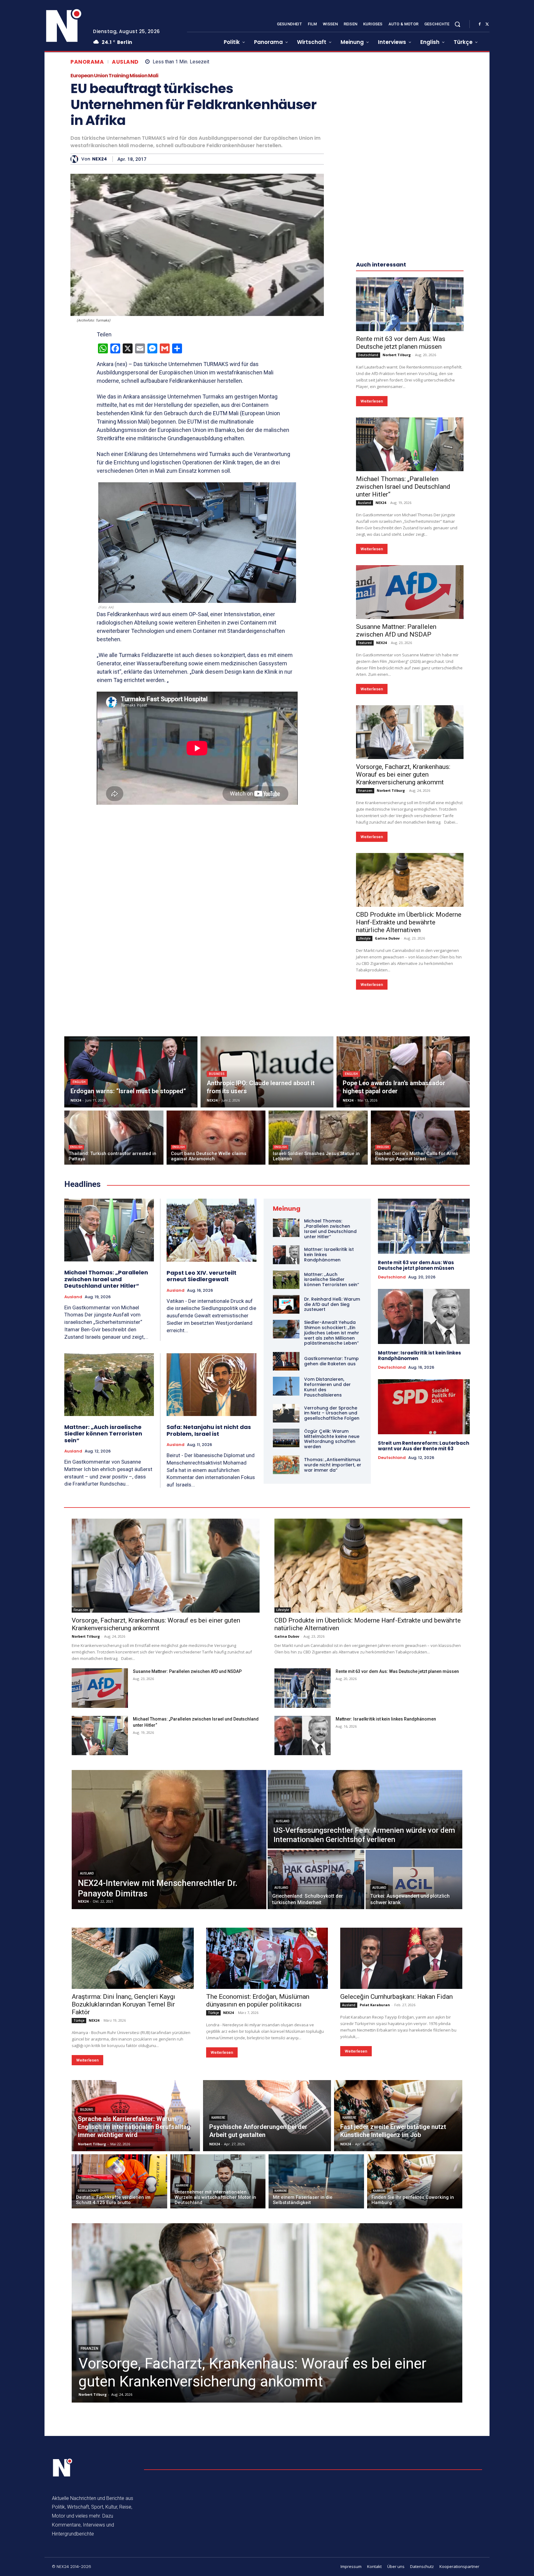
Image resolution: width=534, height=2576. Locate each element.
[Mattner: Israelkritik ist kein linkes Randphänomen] (286, 1255)
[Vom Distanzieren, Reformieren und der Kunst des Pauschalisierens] (286, 1386)
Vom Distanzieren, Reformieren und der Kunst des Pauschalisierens (327, 1387)
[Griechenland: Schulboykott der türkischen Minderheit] (316, 1879)
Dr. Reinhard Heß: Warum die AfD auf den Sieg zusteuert (332, 1304)
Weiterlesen (372, 401)
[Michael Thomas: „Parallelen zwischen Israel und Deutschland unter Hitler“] (410, 444)
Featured (365, 643)
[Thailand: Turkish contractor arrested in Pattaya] (114, 1138)
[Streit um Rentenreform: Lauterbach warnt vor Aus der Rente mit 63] (424, 1407)
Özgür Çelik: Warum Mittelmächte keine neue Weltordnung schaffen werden (332, 1439)
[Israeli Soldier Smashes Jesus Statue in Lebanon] (318, 1138)
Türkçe (79, 2020)
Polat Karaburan (375, 2005)
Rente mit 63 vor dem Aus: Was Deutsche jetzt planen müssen (401, 343)
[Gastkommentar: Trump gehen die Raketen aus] (286, 1361)
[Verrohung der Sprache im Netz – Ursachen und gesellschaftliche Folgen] (286, 1413)
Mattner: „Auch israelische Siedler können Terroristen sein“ (103, 1434)
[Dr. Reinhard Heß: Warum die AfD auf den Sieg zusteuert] (286, 1304)
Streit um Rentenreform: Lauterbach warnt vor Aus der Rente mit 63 (424, 1446)
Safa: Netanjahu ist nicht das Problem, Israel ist (209, 1430)
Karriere (218, 2118)
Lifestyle (364, 938)
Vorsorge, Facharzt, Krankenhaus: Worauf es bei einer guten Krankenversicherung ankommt (403, 774)
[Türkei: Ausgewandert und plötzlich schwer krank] (414, 1879)
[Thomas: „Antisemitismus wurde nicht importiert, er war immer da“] (286, 1465)
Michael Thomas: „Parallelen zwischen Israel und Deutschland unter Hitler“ (403, 487)
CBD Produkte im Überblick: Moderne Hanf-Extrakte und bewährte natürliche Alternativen (409, 922)
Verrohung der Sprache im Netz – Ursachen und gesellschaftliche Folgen (332, 1413)
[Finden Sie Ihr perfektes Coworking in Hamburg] (415, 2181)
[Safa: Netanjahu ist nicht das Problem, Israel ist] (212, 1385)
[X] (487, 24)
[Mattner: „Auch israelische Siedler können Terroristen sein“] (109, 1385)
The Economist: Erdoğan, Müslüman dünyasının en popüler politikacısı (258, 2000)
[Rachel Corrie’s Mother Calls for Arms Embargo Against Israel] (420, 1138)
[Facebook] (480, 24)
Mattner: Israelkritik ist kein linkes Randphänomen (420, 1356)
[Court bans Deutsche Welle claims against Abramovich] (216, 1138)
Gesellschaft (88, 2191)
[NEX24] (76, 159)
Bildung (87, 2110)
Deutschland (368, 355)
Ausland (125, 62)
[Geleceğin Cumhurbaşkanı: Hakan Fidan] (401, 1958)
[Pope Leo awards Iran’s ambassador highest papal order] (403, 1072)
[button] (457, 24)
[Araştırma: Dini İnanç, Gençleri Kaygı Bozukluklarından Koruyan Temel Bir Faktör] (133, 1958)
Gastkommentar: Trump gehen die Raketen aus (331, 1361)
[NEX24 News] (64, 26)
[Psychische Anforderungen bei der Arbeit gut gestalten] (267, 2116)
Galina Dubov (387, 938)
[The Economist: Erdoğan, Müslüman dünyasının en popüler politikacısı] (267, 1958)
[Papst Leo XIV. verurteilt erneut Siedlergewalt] (212, 1230)
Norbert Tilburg (397, 355)
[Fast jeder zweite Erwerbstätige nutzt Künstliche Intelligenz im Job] (398, 2116)
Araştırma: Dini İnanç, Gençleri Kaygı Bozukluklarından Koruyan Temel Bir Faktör (123, 2004)
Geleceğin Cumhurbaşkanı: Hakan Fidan (396, 1997)
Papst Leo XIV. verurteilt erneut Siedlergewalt (201, 1276)
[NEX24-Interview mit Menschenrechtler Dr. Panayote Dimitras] (169, 1840)
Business (217, 1074)
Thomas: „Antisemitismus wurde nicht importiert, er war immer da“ (333, 1465)
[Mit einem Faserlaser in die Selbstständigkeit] (316, 2181)
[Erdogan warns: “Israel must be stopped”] (131, 1072)
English (79, 1082)
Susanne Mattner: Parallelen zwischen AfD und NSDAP (396, 631)
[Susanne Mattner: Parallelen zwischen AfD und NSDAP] (410, 592)
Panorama (87, 62)
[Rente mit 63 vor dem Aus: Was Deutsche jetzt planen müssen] (410, 304)
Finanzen (365, 791)
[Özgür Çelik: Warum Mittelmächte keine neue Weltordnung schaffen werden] (286, 1438)
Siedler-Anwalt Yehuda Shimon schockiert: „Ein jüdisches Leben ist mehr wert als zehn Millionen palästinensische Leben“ (332, 1333)
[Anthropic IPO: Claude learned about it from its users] (267, 1072)
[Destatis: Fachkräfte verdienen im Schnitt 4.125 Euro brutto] (119, 2181)
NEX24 (100, 159)
